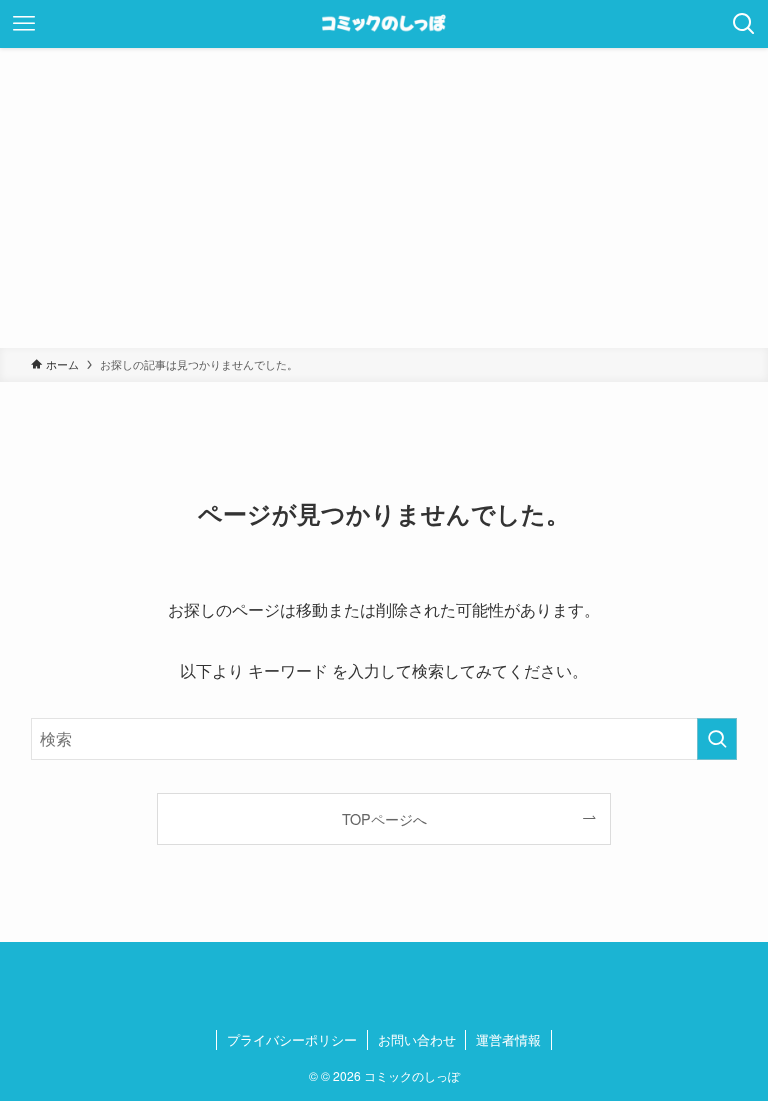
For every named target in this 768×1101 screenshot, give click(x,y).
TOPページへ (384, 818)
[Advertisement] (384, 198)
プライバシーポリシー (292, 1039)
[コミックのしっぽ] (384, 24)
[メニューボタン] (24, 24)
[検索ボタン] (744, 24)
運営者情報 (508, 1039)
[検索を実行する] (717, 739)
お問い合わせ (417, 1039)
